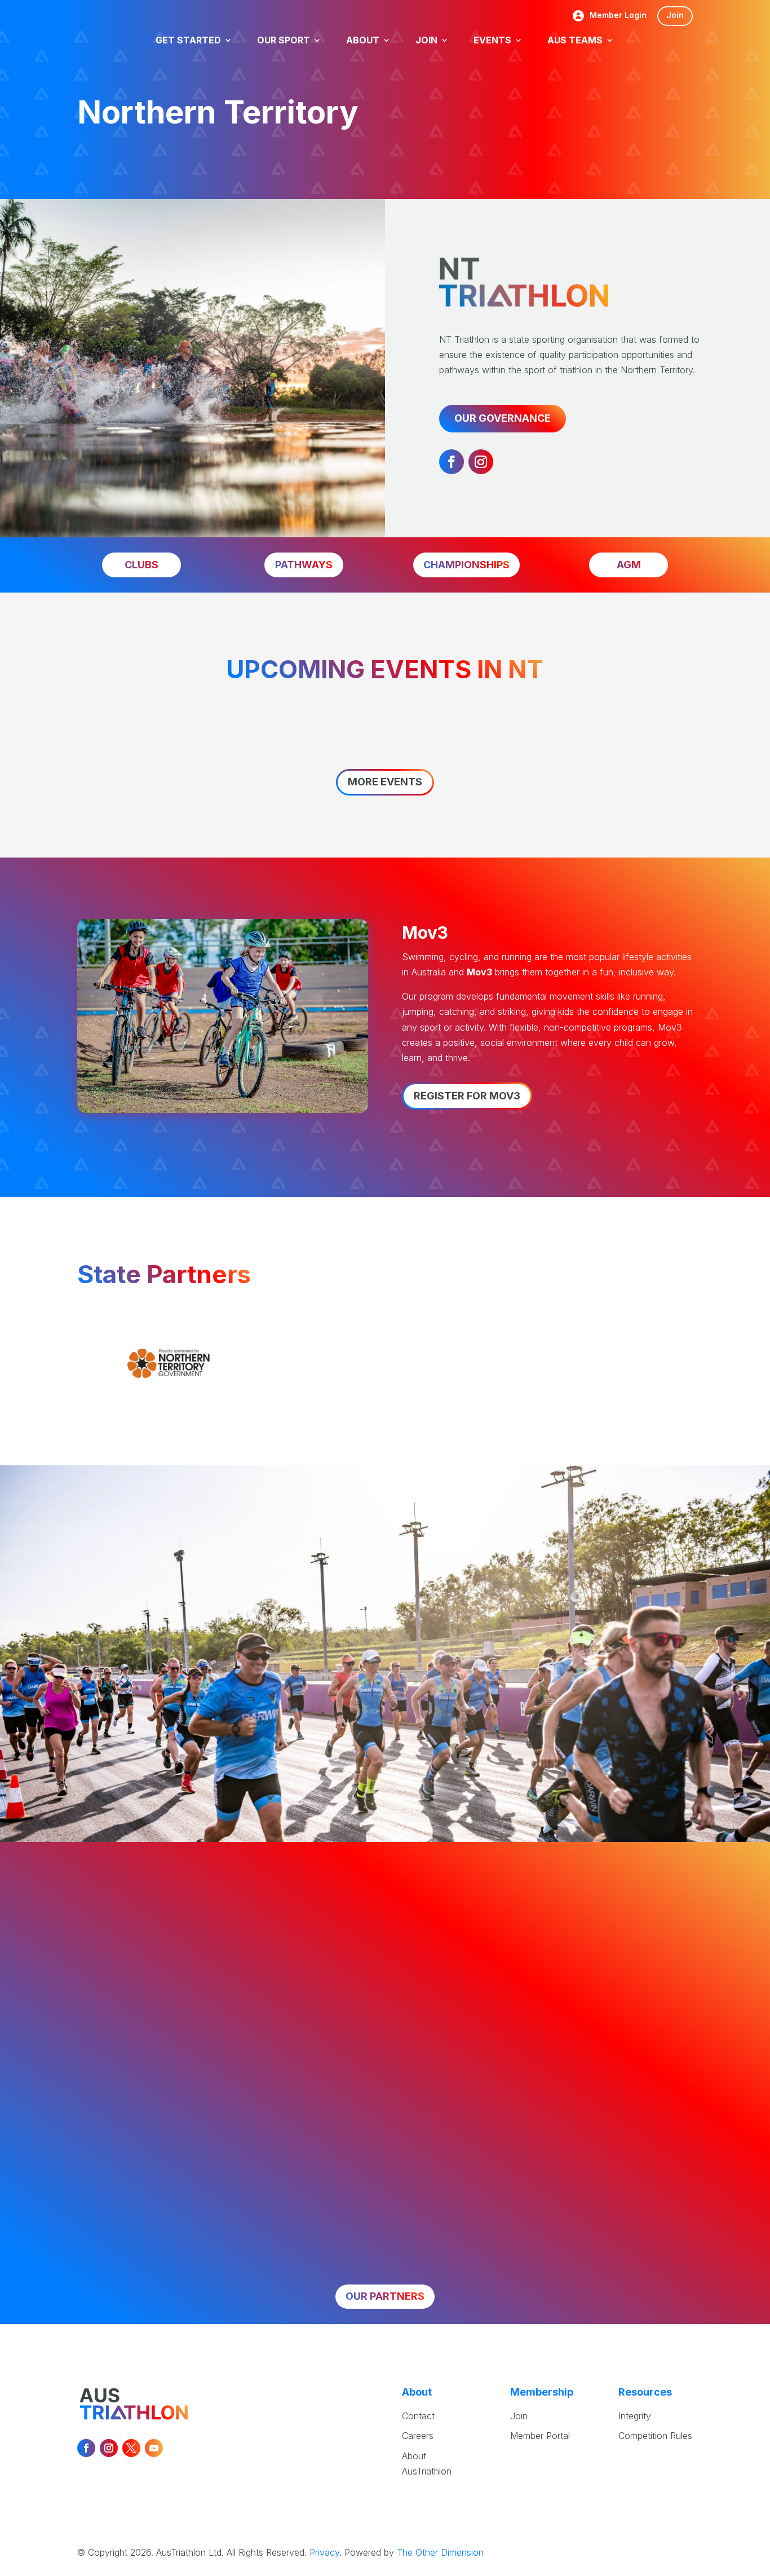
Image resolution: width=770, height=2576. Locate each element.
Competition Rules (655, 2436)
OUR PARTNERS (385, 2296)
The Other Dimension (440, 2552)
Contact (418, 2416)
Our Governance (503, 418)
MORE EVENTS (385, 782)
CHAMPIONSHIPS (466, 565)
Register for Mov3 (467, 1096)
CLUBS (141, 565)
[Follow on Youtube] (154, 2448)
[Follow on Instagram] (481, 462)
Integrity (635, 2416)
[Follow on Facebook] (452, 462)
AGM (629, 565)
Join (675, 15)
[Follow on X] (131, 2448)
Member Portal (540, 2436)
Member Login (618, 16)
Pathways (304, 565)
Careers (418, 2436)
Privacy (324, 2552)
